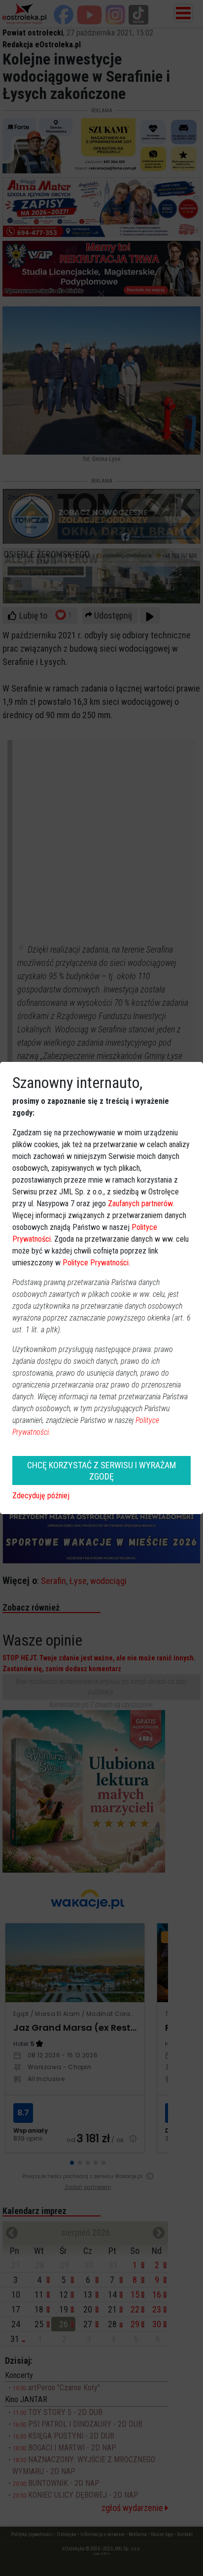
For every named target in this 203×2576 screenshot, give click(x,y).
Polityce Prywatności (96, 1263)
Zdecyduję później (41, 1496)
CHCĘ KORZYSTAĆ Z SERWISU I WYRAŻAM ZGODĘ (101, 1471)
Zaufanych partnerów (140, 1204)
